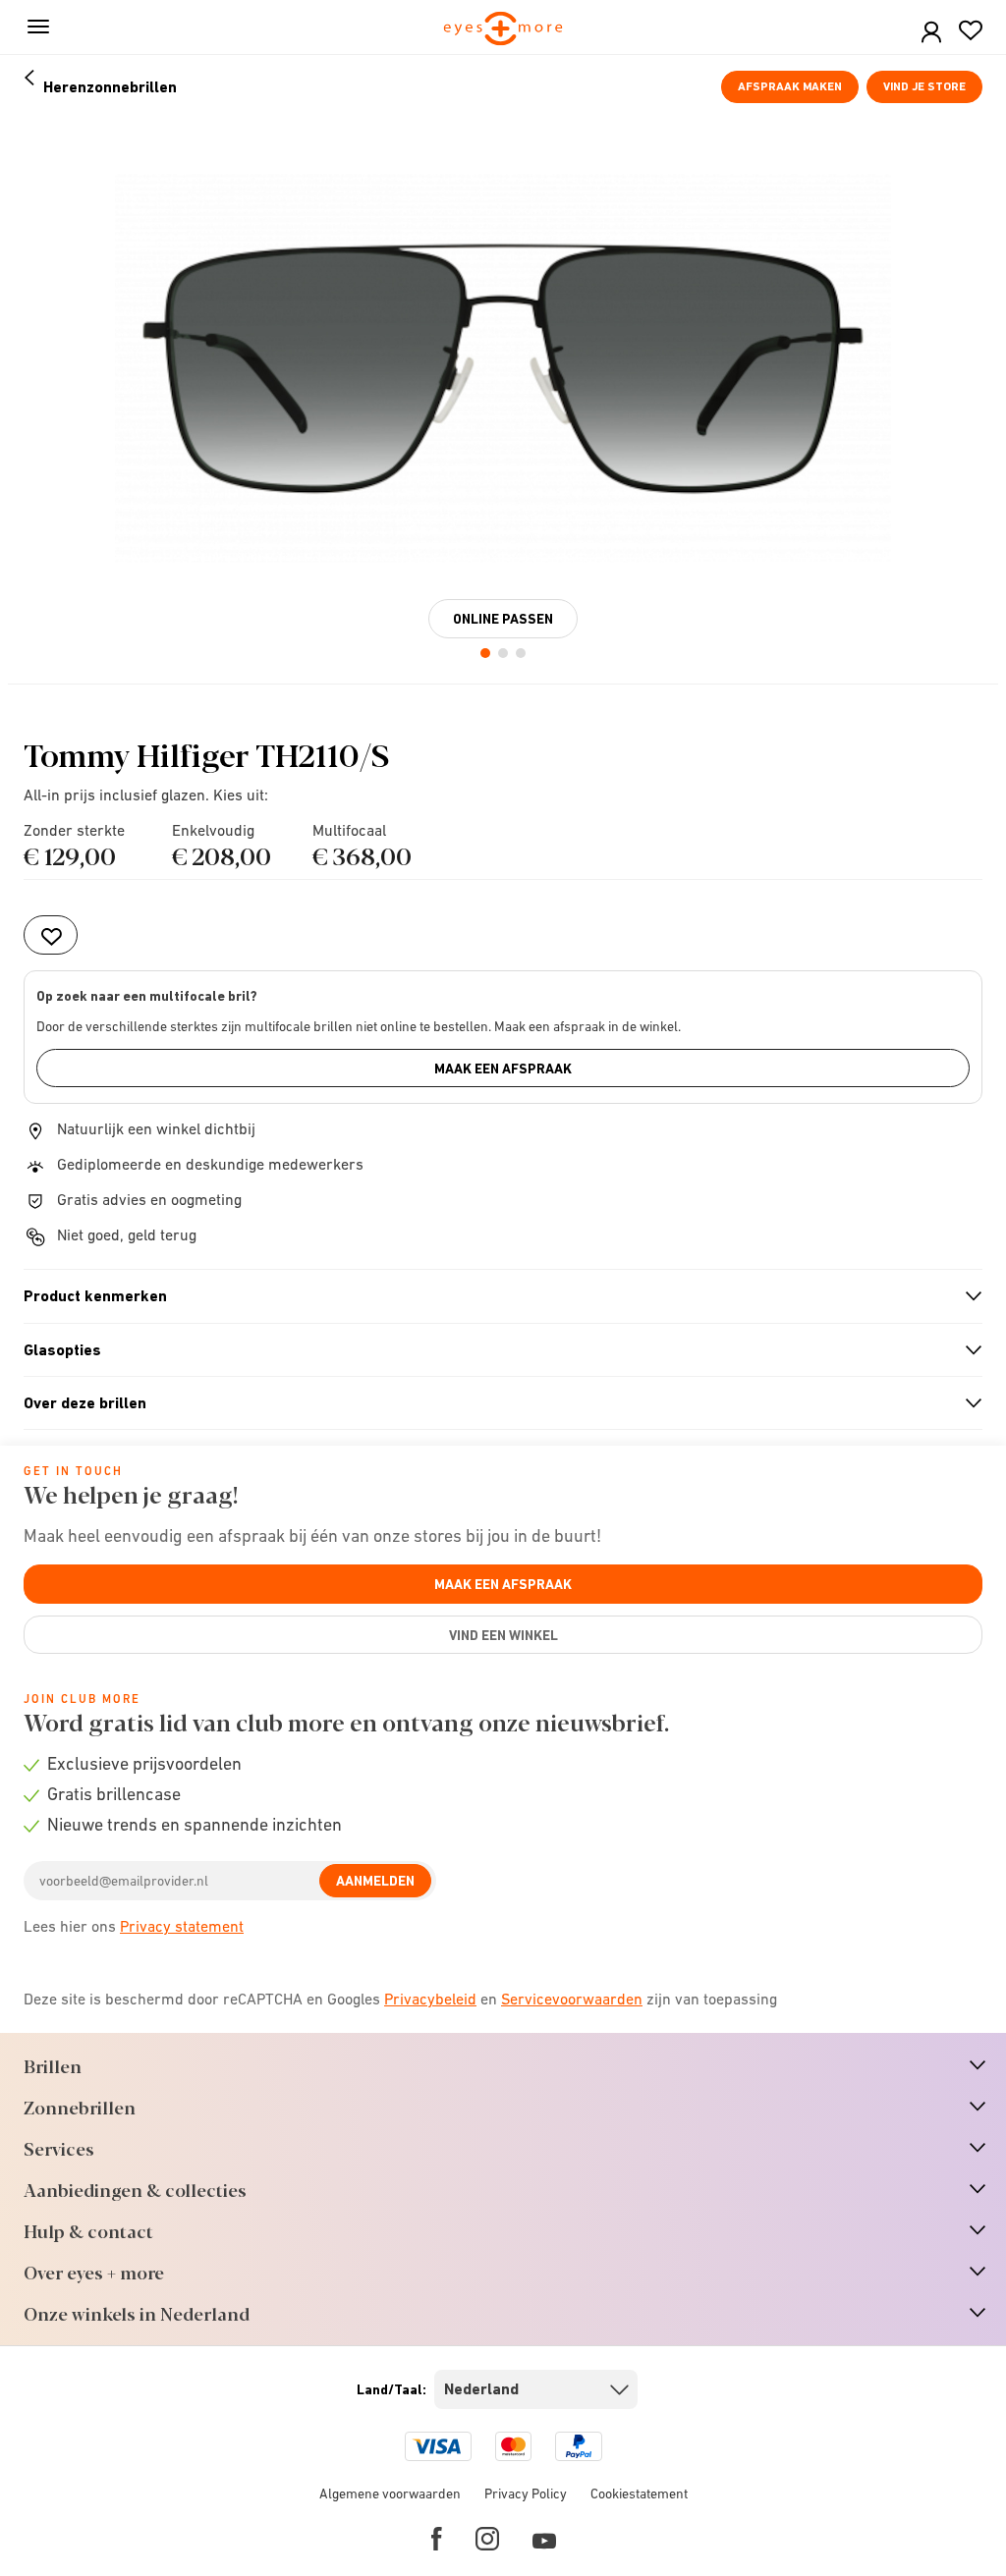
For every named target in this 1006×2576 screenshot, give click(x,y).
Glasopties (495, 1350)
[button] (931, 33)
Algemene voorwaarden (390, 2494)
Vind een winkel (503, 1635)
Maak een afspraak (503, 1069)
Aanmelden (375, 1881)
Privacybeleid (430, 1999)
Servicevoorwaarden (572, 1999)
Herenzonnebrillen (110, 87)
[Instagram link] (487, 2539)
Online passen (503, 619)
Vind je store (924, 86)
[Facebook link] (437, 2539)
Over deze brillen (495, 1403)
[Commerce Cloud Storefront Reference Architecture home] (503, 30)
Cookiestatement (639, 2494)
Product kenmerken (495, 1296)
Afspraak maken (790, 86)
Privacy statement (182, 1926)
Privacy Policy (526, 2494)
